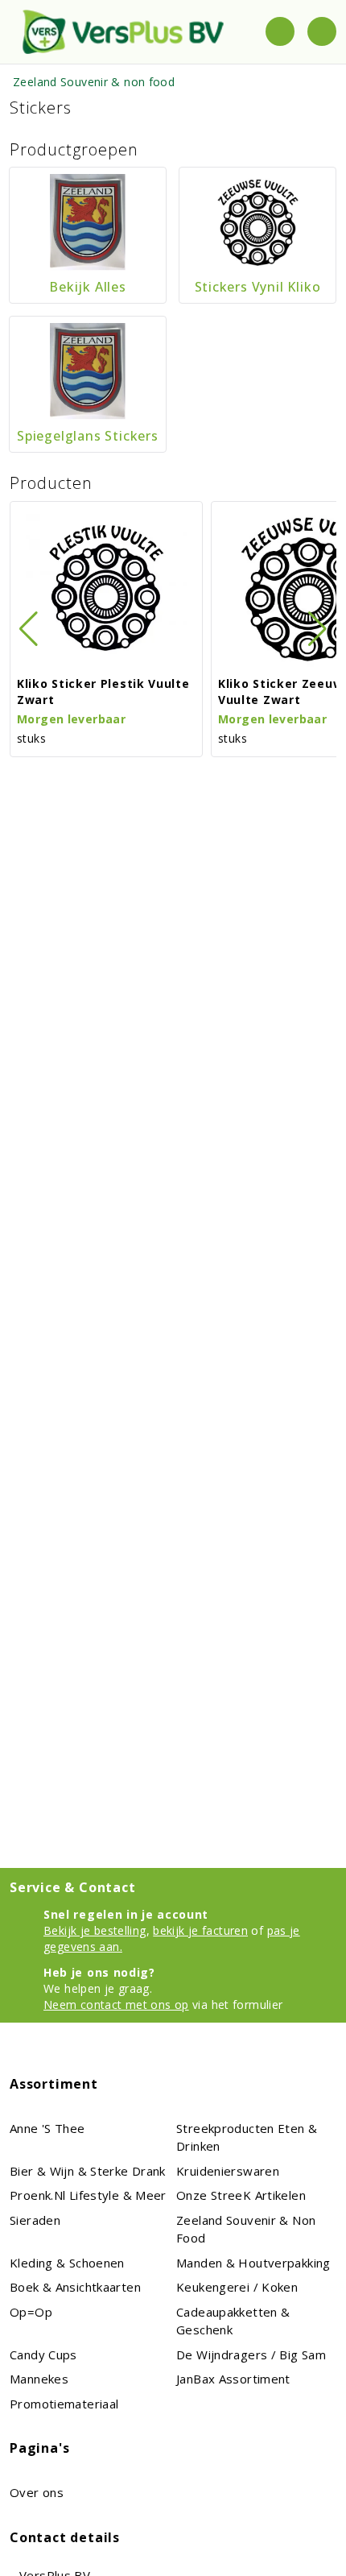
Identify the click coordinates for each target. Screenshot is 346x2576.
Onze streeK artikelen (241, 2195)
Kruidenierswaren (228, 2171)
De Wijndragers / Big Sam (251, 2354)
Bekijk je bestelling (95, 1930)
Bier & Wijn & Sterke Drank (88, 2171)
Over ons (37, 2492)
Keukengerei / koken (237, 2287)
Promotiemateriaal (64, 2404)
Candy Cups (43, 2354)
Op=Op (31, 2312)
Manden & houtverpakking (253, 2263)
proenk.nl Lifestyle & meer (88, 2195)
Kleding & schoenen (67, 2263)
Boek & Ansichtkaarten (75, 2287)
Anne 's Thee (47, 2128)
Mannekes (39, 2379)
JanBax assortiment (233, 2379)
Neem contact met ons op (116, 2004)
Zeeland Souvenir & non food (94, 82)
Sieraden (35, 2220)
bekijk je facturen (200, 1930)
